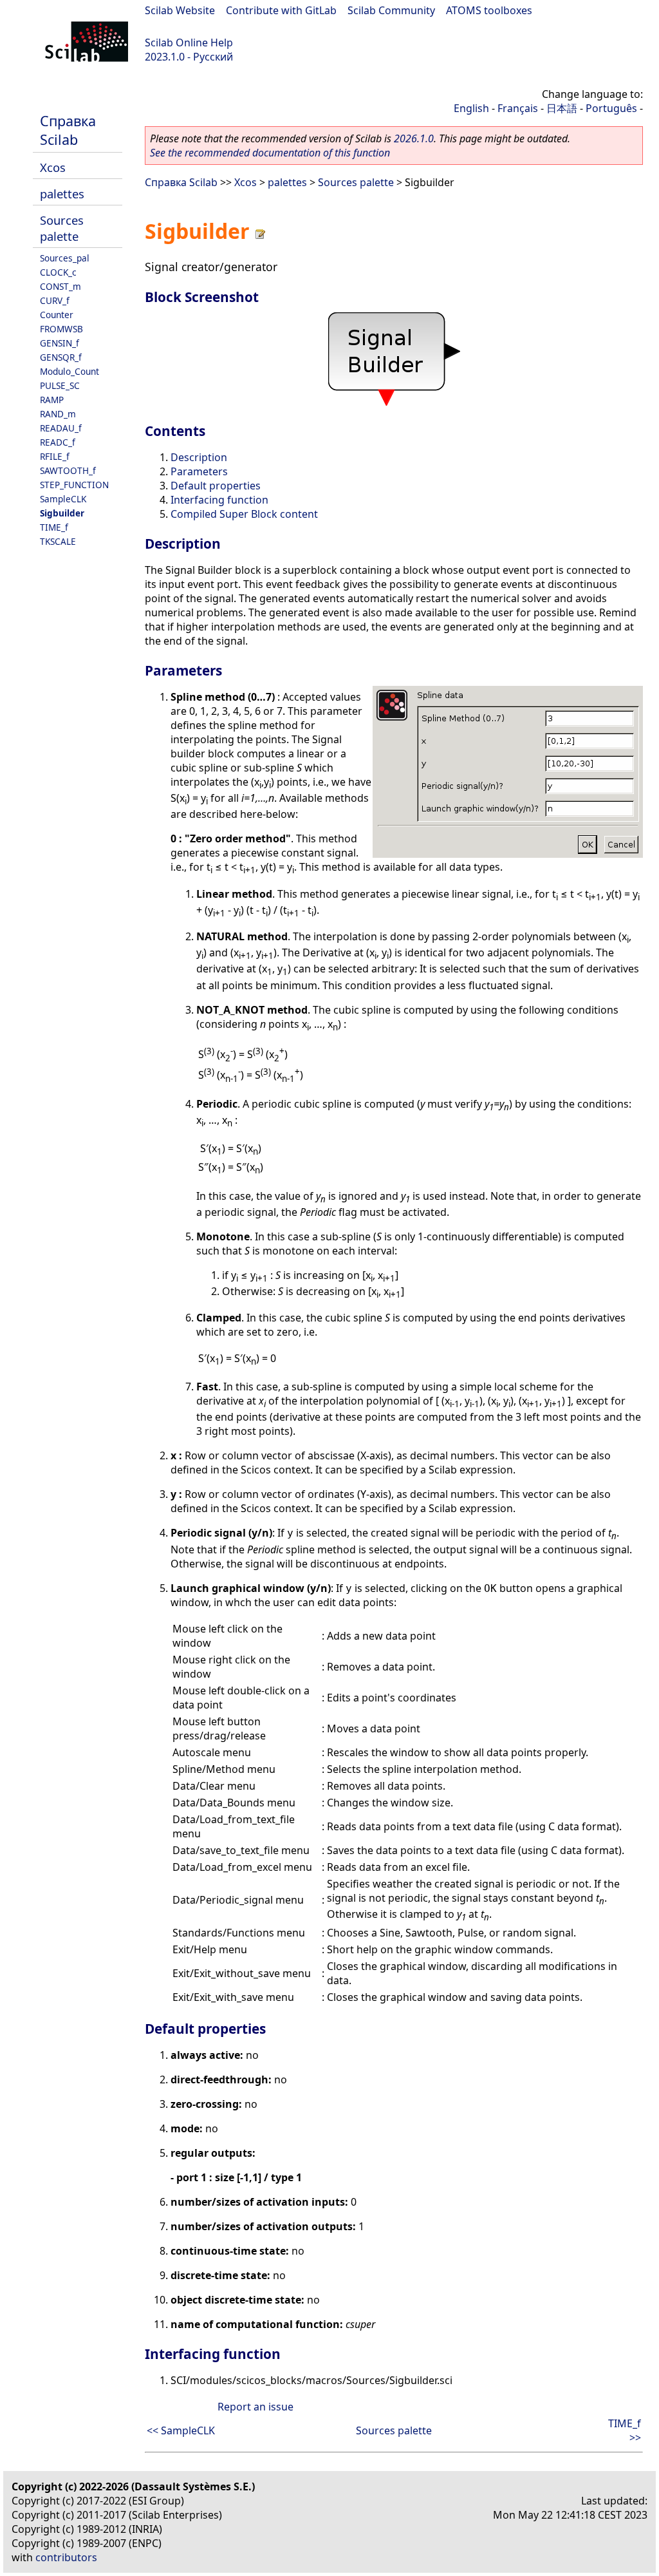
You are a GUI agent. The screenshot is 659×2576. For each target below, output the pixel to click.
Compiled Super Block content (244, 514)
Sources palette (62, 228)
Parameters (199, 471)
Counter (57, 315)
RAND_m (58, 414)
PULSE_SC (60, 385)
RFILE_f (55, 456)
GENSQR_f (61, 357)
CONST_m (60, 286)
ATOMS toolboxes (489, 10)
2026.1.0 (414, 138)
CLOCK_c (58, 272)
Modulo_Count (70, 371)
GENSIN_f (60, 343)
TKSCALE (58, 541)
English (471, 108)
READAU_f (61, 428)
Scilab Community (391, 10)
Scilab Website (180, 10)
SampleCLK (63, 499)
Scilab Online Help (189, 43)
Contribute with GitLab (281, 10)
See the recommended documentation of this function (270, 153)
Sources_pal (65, 258)
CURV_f (55, 300)
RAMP (52, 400)
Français (518, 108)
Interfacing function (219, 500)
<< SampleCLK (181, 2430)
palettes (62, 194)
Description (199, 457)
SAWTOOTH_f (68, 470)
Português (611, 108)
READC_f (58, 442)
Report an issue (255, 2407)
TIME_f (54, 527)
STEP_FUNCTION (74, 485)
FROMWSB (61, 329)
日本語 (562, 108)
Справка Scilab (68, 130)
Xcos (53, 167)
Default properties (216, 486)
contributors (66, 2557)
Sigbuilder (62, 513)
